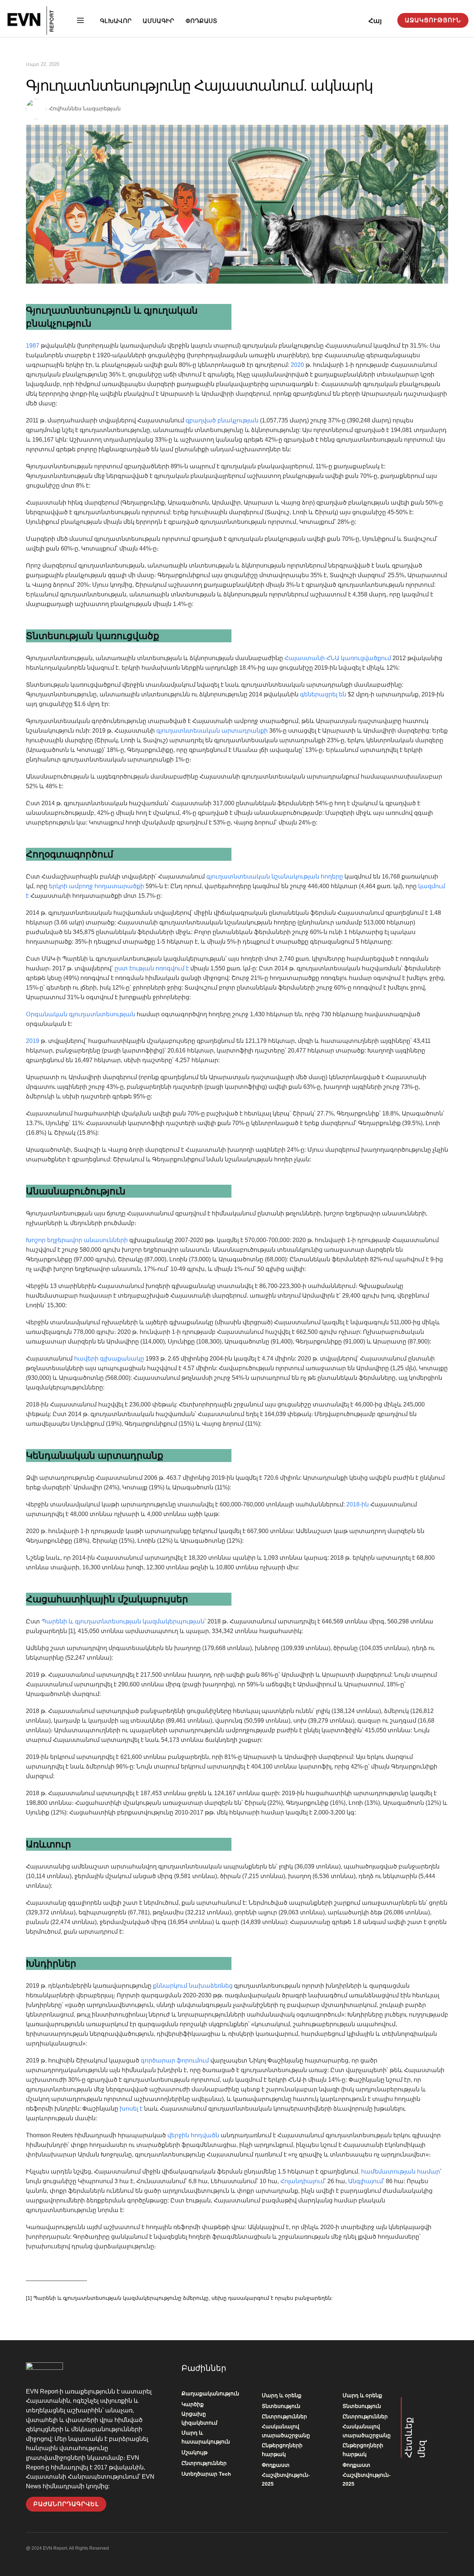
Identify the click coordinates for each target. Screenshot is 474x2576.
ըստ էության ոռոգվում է (151, 968)
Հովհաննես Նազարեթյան (85, 108)
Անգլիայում (365, 2181)
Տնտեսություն (281, 2406)
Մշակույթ (194, 2452)
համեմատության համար (400, 2172)
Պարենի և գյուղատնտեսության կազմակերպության (122, 1621)
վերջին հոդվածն (193, 2135)
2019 (33, 1041)
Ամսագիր (158, 21)
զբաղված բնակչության (222, 420)
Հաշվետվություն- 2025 (286, 2479)
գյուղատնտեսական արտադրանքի (211, 731)
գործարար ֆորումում (174, 2060)
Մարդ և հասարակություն (206, 2437)
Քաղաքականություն (210, 2393)
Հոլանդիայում (302, 2181)
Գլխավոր (116, 21)
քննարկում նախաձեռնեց (193, 1986)
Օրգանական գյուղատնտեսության (81, 1014)
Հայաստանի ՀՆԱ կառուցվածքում (337, 658)
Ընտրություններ (204, 2463)
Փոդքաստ (201, 21)
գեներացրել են (322, 694)
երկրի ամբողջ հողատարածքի (96, 886)
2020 (297, 365)
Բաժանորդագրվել (66, 2504)
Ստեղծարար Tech (206, 2474)
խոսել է (131, 2109)
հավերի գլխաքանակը (108, 1359)
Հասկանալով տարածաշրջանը (286, 2431)
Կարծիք (193, 2404)
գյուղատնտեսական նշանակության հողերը (274, 876)
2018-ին (357, 1504)
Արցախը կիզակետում (199, 2418)
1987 (33, 346)
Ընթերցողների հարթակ (282, 2450)
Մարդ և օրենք (282, 2395)
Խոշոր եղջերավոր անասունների (77, 1240)
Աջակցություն (433, 20)
